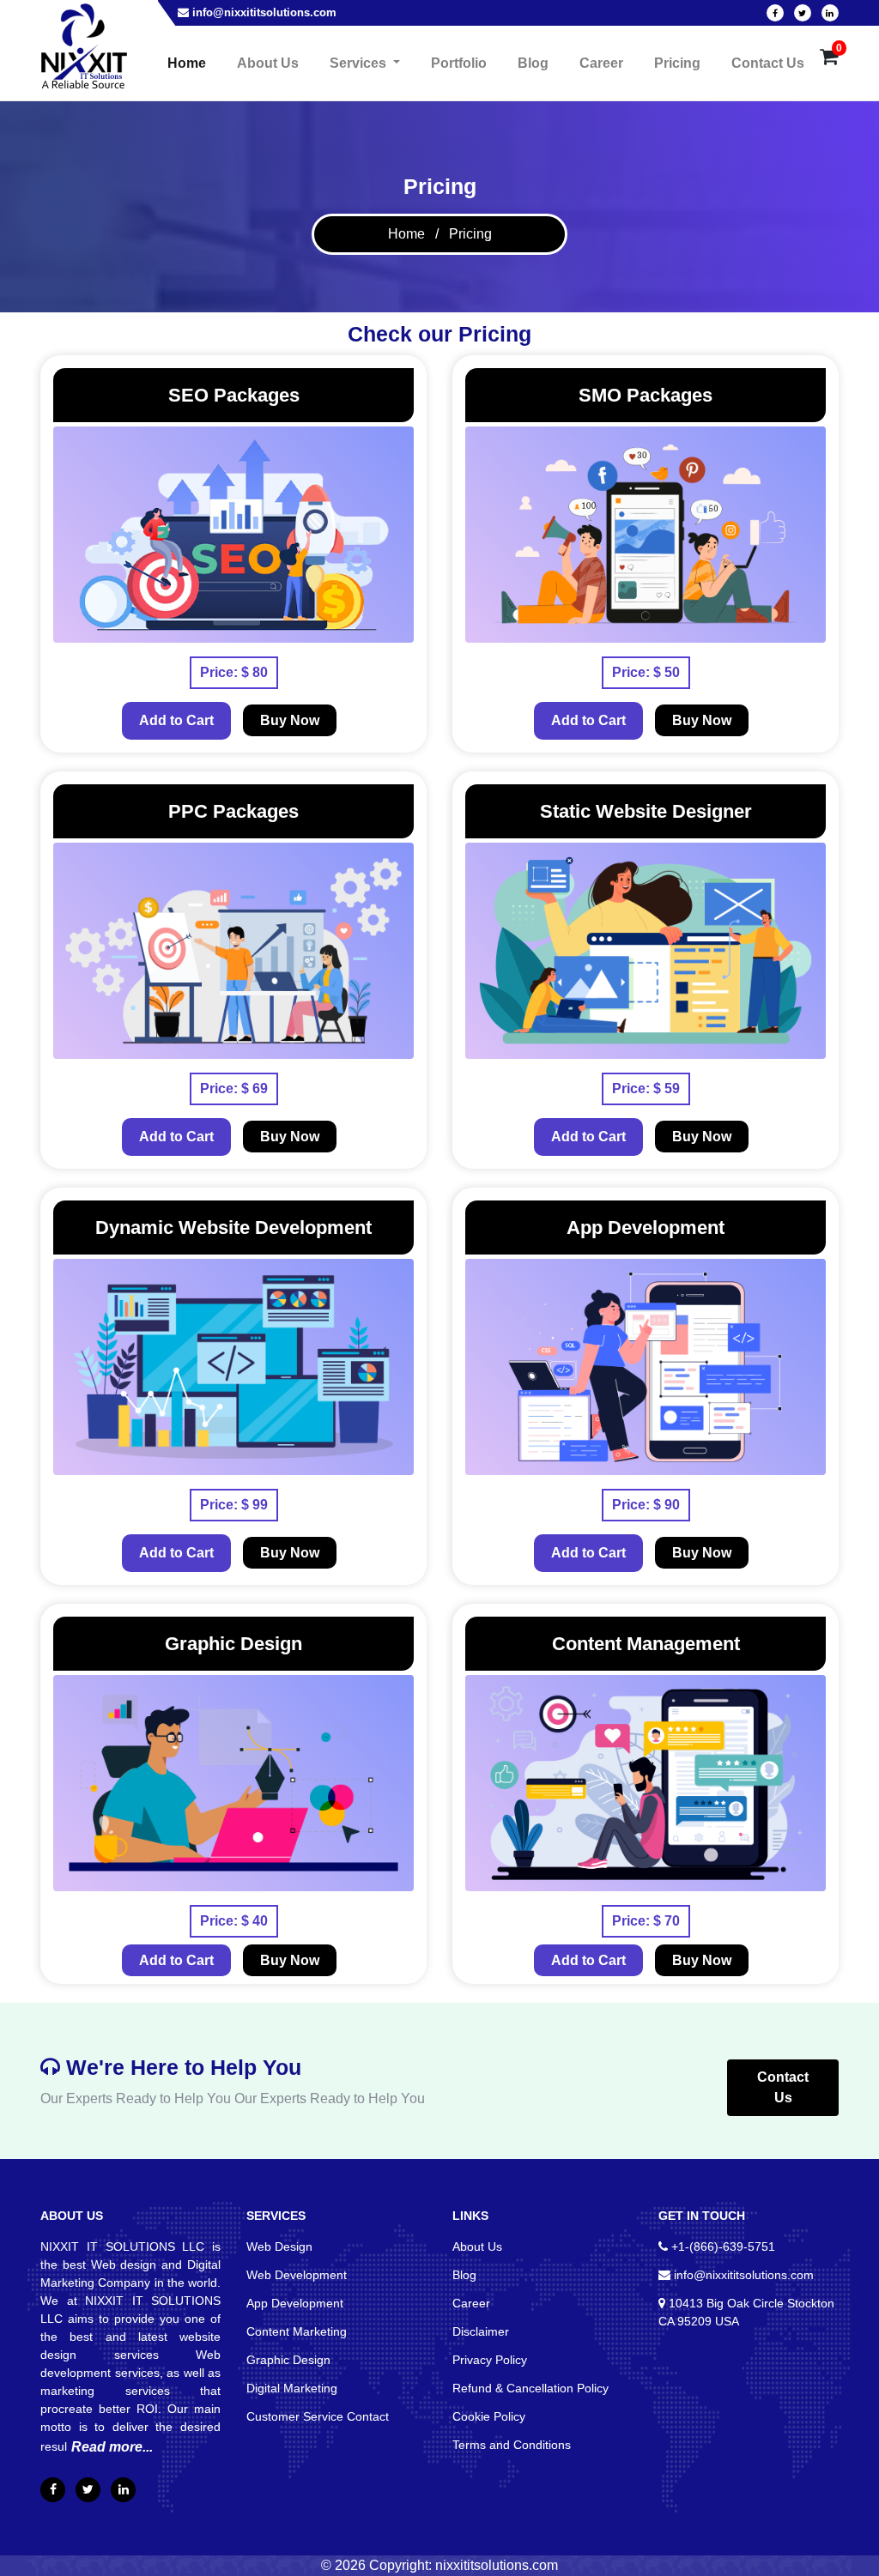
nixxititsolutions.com (497, 2565)
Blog (533, 63)
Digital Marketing (292, 2388)
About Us (268, 63)
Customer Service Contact (318, 2416)
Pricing (677, 63)
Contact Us (768, 63)
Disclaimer (481, 2331)
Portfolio (459, 63)
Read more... (112, 2447)
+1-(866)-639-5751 (723, 2246)
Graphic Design (288, 2360)
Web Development (297, 2275)
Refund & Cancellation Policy (530, 2388)
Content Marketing (297, 2331)
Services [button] (360, 63)
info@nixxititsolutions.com (264, 12)
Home (190, 63)
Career (601, 63)
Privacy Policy (490, 2360)
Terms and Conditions (512, 2445)
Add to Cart (176, 720)
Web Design (279, 2246)
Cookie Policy (489, 2416)
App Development (295, 2303)
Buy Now (290, 720)
